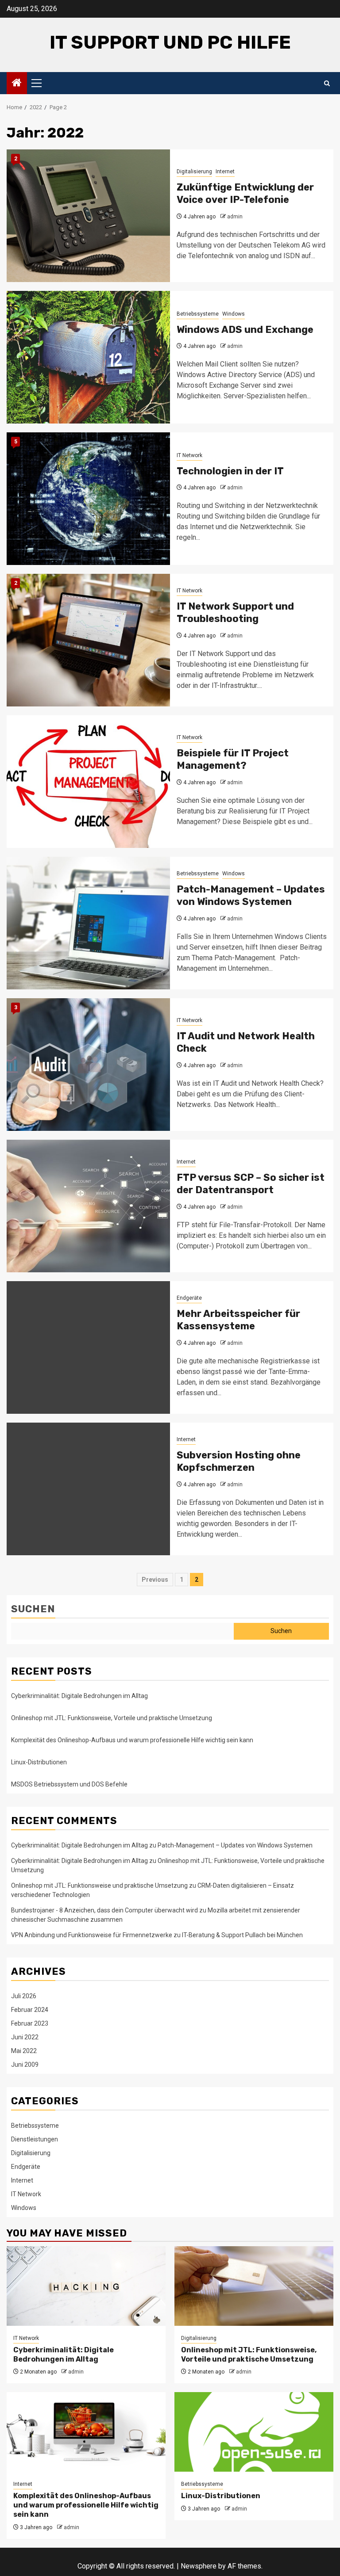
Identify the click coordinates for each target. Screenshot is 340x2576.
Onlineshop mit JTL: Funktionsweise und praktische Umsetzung (99, 1885)
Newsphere (199, 2566)
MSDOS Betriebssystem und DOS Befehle (69, 1784)
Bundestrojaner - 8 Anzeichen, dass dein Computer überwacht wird (104, 1910)
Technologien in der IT (230, 471)
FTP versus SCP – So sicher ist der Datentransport (251, 1184)
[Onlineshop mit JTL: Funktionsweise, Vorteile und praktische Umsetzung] (254, 2286)
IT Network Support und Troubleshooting (235, 613)
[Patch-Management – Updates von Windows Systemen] (88, 923)
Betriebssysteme (198, 314)
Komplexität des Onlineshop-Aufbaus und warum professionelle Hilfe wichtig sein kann (132, 1740)
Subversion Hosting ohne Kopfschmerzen (239, 1462)
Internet (225, 172)
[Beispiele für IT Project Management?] (88, 782)
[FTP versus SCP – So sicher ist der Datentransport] (88, 1206)
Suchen (33, 1609)
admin (235, 217)
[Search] (327, 83)
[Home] (17, 84)
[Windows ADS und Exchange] (88, 357)
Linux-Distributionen (39, 1762)
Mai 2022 (24, 2051)
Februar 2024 (30, 2010)
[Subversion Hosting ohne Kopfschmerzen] (88, 1489)
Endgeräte (189, 1298)
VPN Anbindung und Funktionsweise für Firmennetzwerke (92, 1935)
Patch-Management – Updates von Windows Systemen (251, 896)
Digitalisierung (194, 172)
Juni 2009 (25, 2065)
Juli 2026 (24, 1996)
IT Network (189, 455)
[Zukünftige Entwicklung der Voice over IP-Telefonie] (88, 216)
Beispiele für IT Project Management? (233, 759)
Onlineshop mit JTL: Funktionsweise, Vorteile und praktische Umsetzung (112, 1718)
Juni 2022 (25, 2037)
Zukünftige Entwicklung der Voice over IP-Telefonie (245, 194)
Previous (155, 1580)
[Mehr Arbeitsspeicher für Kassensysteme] (88, 1347)
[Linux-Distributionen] (254, 2432)
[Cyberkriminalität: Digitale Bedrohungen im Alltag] (86, 2286)
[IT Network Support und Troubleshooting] (88, 640)
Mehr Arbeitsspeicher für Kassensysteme (238, 1320)
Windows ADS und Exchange (245, 330)
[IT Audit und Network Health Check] (88, 1065)
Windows (234, 314)
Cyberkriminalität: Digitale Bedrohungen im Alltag (79, 1696)
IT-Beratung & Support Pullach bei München (242, 1935)
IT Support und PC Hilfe (170, 42)
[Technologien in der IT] (88, 499)
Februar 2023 (30, 2023)
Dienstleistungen (35, 2139)
